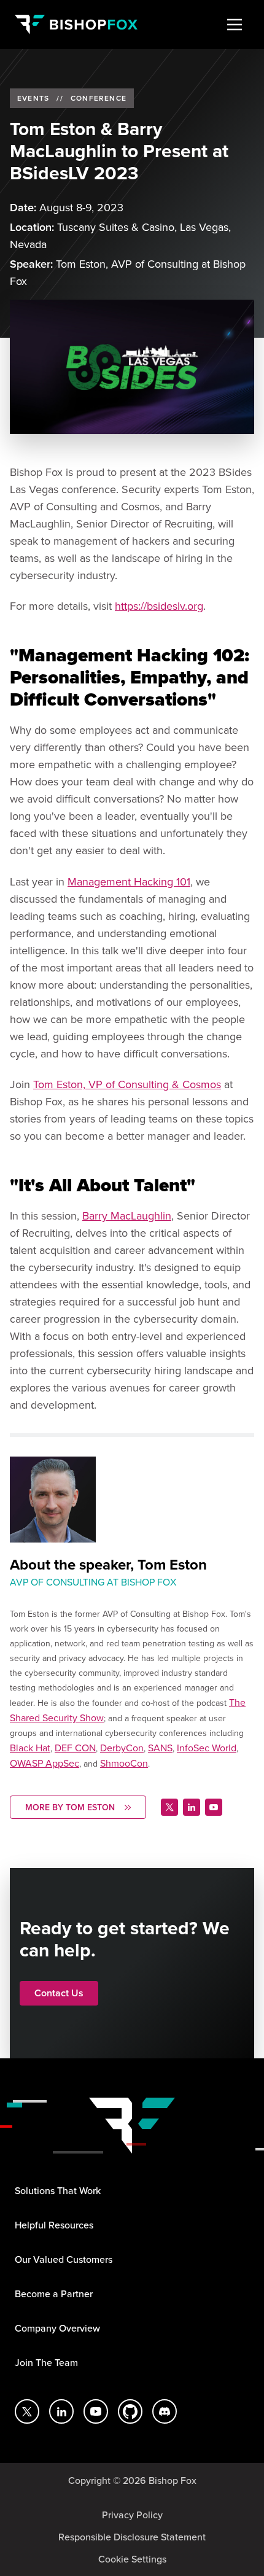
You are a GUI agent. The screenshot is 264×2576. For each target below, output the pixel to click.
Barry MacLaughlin (127, 1216)
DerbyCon (122, 1748)
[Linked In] (192, 1807)
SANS (160, 1748)
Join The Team (46, 2362)
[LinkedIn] (61, 2411)
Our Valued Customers (64, 2259)
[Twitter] (169, 1807)
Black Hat (30, 1748)
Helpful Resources (54, 2225)
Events (33, 98)
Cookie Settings (132, 2559)
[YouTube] (96, 2411)
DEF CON (75, 1748)
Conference (99, 98)
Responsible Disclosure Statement (132, 2537)
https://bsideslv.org (159, 606)
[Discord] (165, 2411)
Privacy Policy (132, 2515)
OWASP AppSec (45, 1763)
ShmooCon (124, 1763)
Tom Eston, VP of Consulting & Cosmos (127, 1084)
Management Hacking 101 (129, 881)
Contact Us (59, 1993)
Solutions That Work (58, 2190)
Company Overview (57, 2328)
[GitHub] (130, 2411)
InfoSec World (207, 1748)
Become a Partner (54, 2294)
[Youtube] (214, 1807)
